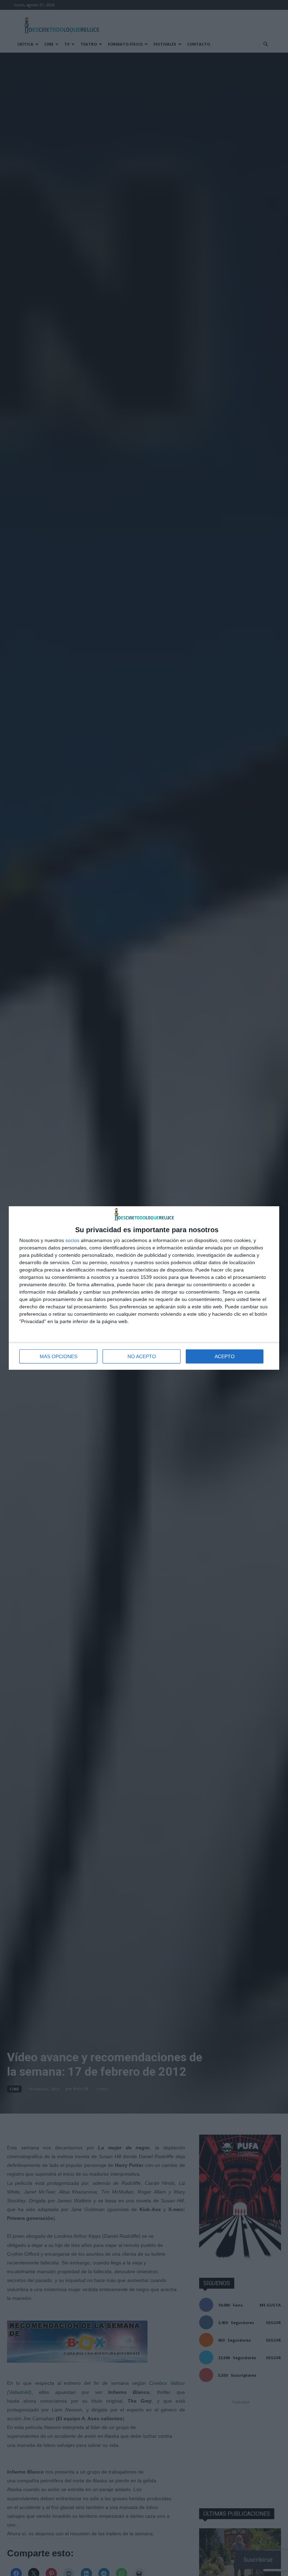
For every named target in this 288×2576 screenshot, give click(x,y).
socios (72, 1240)
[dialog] (144, 1288)
